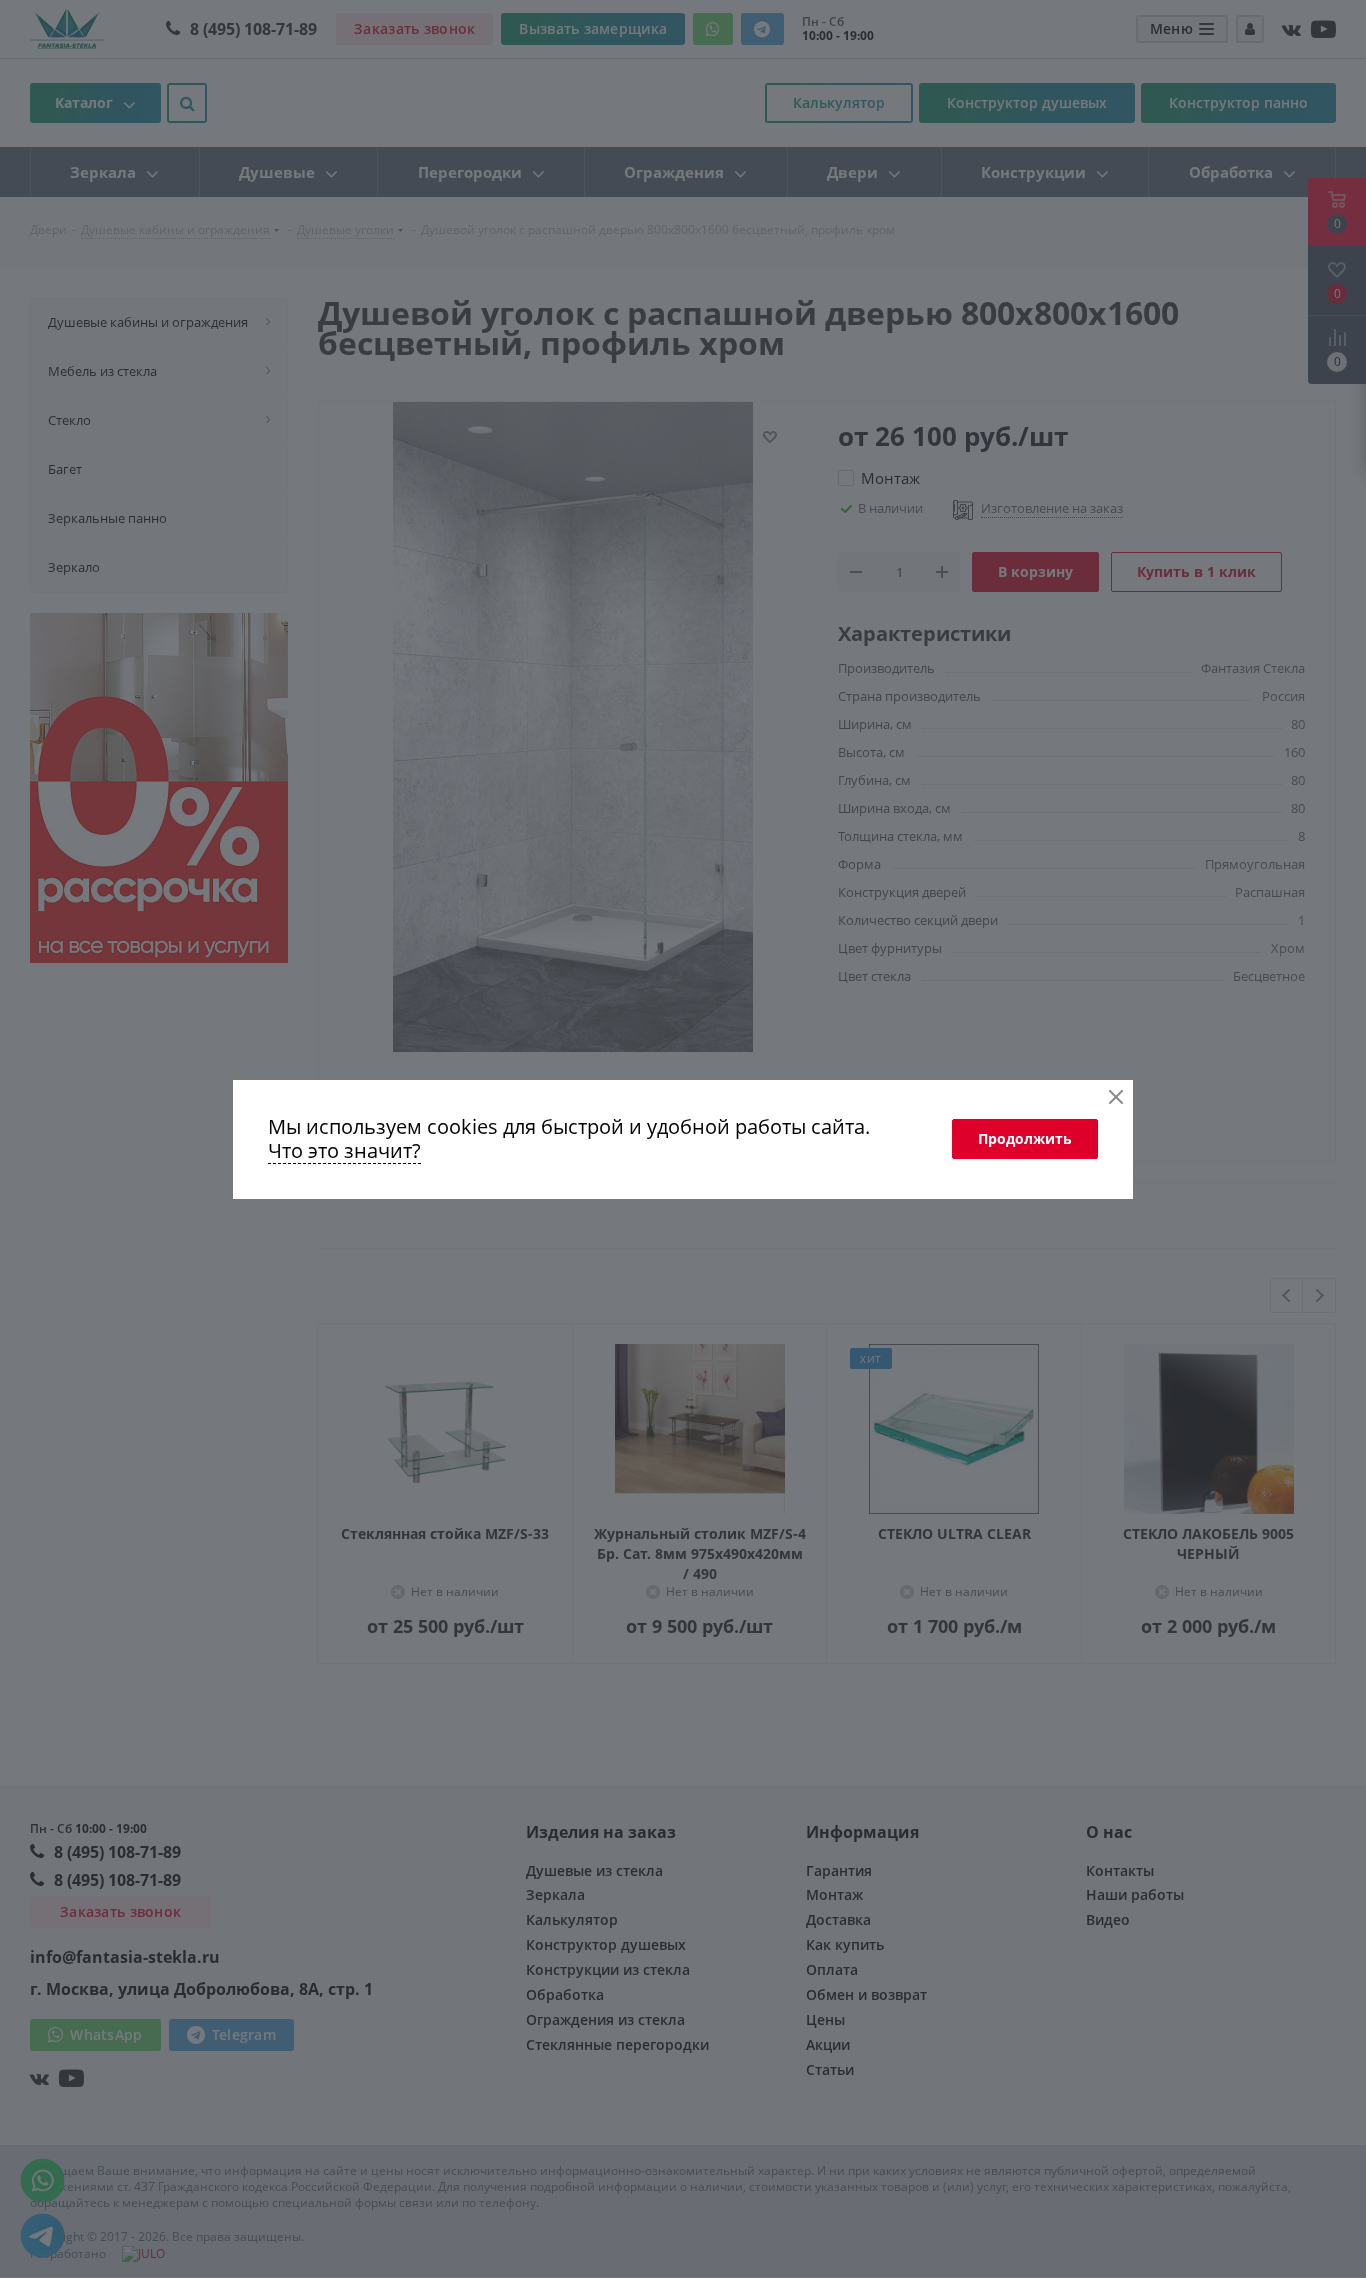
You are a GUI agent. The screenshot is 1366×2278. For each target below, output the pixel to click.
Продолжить (1025, 1138)
